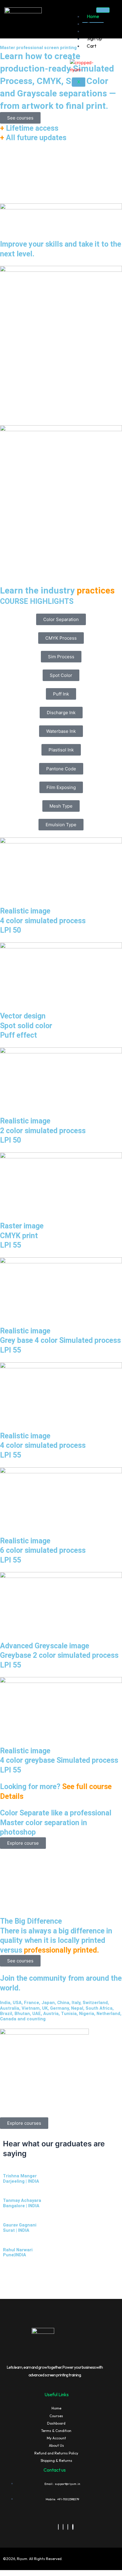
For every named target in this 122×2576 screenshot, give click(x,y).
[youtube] (73, 2527)
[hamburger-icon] (103, 10)
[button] (61, 619)
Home (93, 16)
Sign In (93, 31)
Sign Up (94, 38)
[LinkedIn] (63, 2527)
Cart (91, 46)
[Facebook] (58, 2527)
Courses (95, 24)
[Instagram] (68, 2527)
